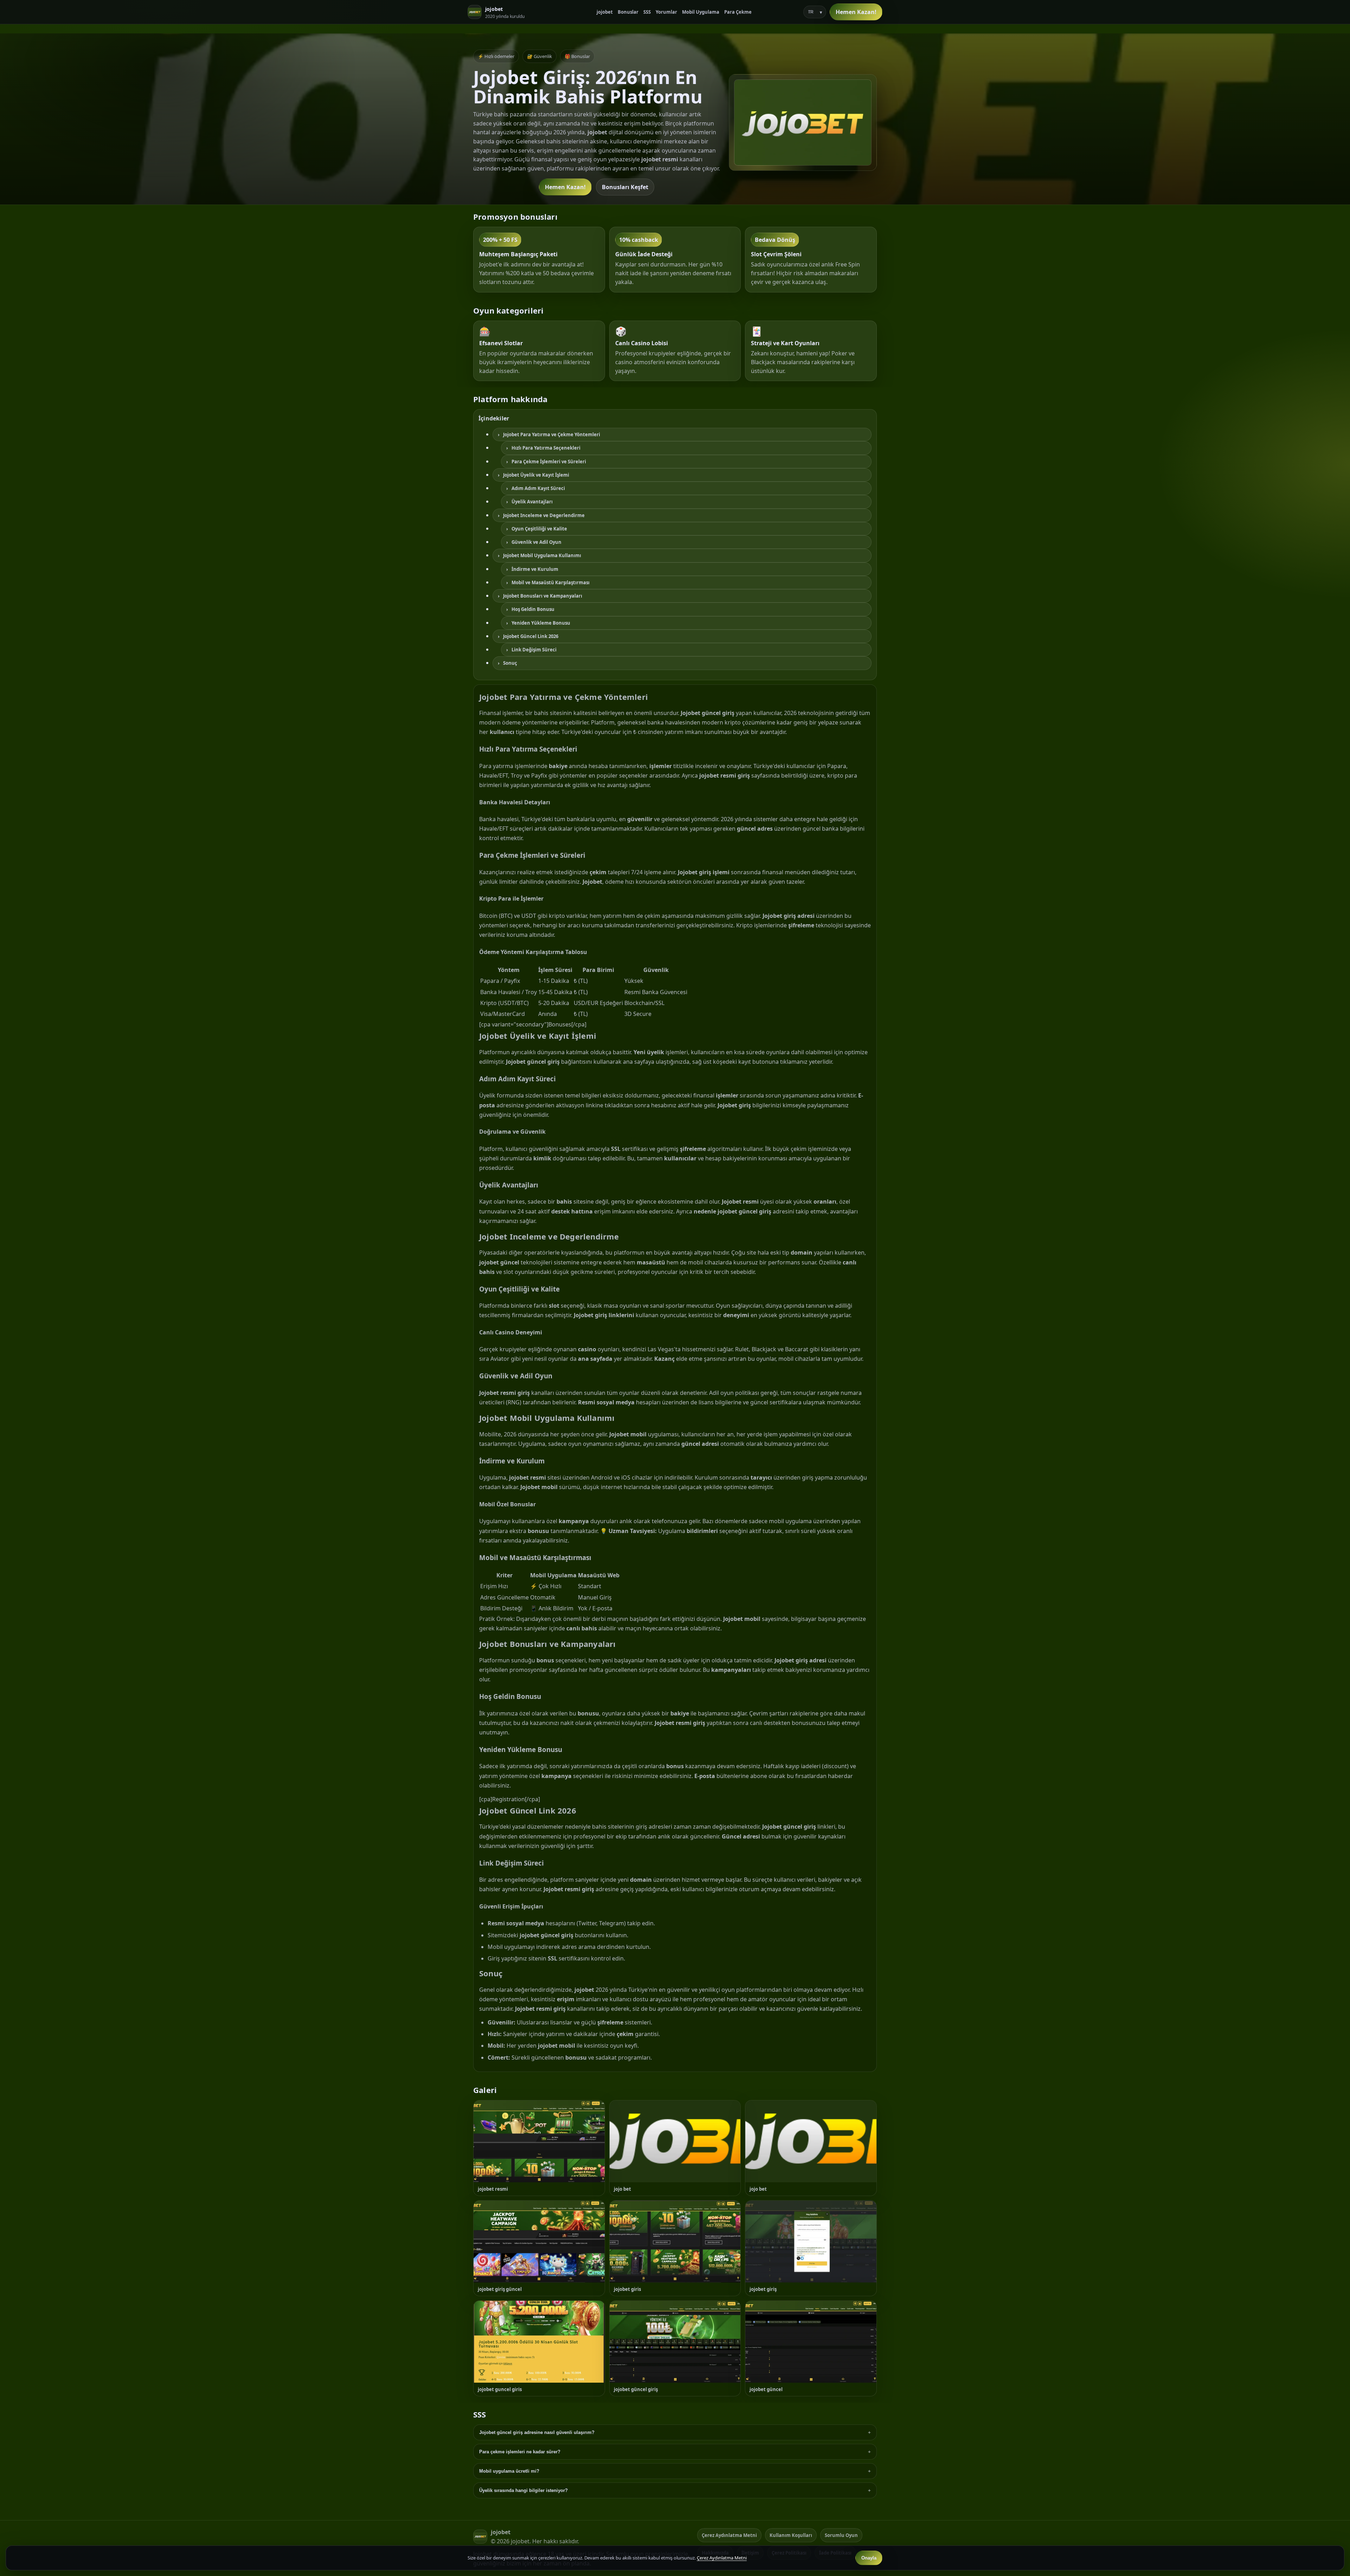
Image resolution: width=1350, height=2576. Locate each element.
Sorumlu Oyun (841, 2535)
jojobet (605, 12)
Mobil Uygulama (701, 12)
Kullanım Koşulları (791, 2535)
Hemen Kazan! (856, 12)
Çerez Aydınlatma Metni (729, 2535)
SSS (647, 12)
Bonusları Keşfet (625, 187)
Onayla (869, 2558)
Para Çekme (738, 12)
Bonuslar (628, 12)
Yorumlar (666, 12)
